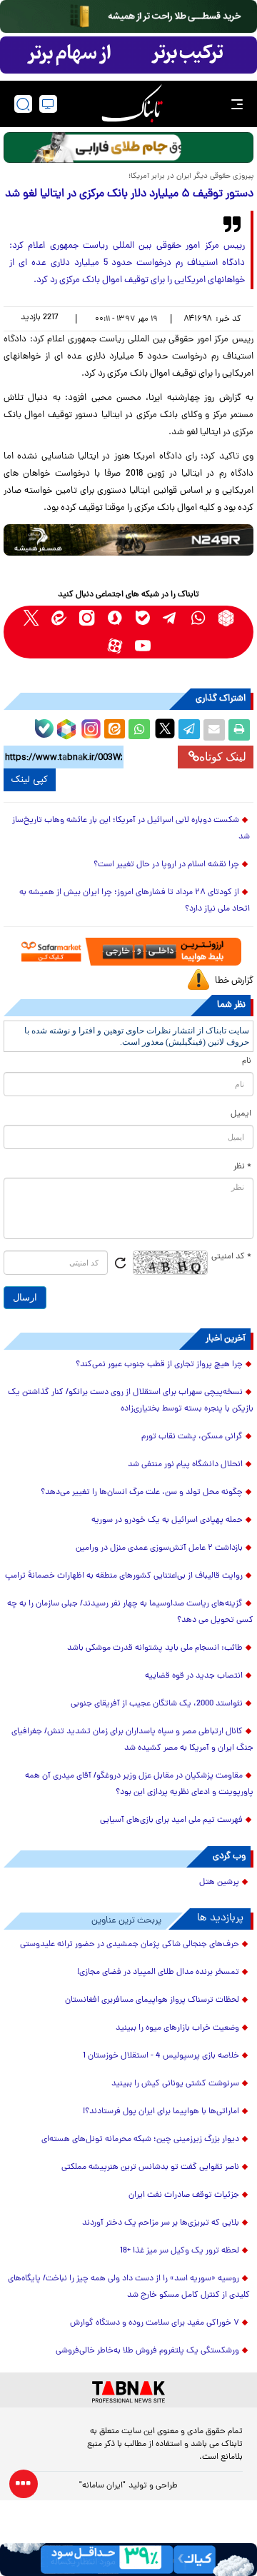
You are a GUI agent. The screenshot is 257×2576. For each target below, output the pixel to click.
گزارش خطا (234, 981)
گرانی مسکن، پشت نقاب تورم (192, 1437)
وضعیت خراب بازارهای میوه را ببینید (177, 2028)
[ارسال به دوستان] (214, 730)
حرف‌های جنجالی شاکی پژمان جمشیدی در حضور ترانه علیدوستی (130, 1945)
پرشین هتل (219, 1883)
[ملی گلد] (128, 16)
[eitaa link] (59, 618)
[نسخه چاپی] (239, 730)
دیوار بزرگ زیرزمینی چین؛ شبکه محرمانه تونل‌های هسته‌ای (140, 2140)
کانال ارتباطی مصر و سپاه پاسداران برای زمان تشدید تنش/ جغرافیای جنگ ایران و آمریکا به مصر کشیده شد (132, 1740)
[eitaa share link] (114, 730)
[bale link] (142, 618)
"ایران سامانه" (102, 2486)
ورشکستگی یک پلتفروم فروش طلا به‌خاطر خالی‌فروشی (147, 2351)
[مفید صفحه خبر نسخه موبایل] (128, 55)
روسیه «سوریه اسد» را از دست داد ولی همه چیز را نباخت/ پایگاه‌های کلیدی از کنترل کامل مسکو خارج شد (129, 2287)
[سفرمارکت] (129, 952)
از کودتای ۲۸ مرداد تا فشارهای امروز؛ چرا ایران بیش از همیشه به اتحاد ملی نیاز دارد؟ (135, 901)
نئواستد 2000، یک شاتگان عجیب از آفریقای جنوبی (157, 1704)
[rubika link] (226, 618)
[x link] (31, 618)
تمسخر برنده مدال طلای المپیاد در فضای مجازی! (158, 1973)
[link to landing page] (132, 104)
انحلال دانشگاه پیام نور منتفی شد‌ (185, 1465)
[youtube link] (142, 646)
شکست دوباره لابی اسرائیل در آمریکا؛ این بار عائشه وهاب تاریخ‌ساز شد (131, 829)
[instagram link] (87, 618)
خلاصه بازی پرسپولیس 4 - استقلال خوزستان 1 (161, 2056)
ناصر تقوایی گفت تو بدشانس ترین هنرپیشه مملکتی (150, 2167)
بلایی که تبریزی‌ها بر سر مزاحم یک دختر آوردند (161, 2223)
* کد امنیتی (231, 1257)
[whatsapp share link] (139, 730)
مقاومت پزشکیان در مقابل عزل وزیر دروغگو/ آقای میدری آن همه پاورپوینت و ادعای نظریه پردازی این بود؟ (139, 1784)
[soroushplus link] (115, 618)
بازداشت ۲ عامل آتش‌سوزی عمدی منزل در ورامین (159, 1548)
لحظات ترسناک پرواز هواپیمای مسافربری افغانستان (152, 2000)
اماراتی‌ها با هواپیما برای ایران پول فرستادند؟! (161, 2112)
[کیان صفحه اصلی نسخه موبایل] (128, 2560)
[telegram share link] (189, 730)
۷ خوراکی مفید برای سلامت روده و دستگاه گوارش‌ (155, 2323)
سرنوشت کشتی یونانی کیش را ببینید (175, 2084)
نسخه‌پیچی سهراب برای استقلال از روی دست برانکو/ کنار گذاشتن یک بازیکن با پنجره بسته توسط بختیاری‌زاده (131, 1401)
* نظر (242, 1167)
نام (247, 1061)
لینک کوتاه (223, 757)
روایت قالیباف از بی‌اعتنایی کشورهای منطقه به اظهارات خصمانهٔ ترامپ (124, 1576)
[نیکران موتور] (128, 540)
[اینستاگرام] (89, 727)
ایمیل (241, 1114)
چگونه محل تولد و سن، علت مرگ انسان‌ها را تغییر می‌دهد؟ (142, 1493)
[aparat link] (115, 646)
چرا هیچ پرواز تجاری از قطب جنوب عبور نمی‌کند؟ (159, 1365)
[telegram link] (170, 618)
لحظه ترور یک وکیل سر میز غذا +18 (180, 2251)
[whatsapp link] (198, 618)
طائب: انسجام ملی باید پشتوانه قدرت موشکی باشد (155, 1648)
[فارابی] (128, 147)
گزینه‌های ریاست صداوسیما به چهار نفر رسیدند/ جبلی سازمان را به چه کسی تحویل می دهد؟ (130, 1612)
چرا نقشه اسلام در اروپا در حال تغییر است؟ (166, 865)
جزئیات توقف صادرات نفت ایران (184, 2195)
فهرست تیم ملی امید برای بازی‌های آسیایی (171, 1820)
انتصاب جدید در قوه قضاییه (194, 1676)
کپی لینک (30, 780)
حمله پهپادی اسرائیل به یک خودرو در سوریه (167, 1520)
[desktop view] (48, 104)
